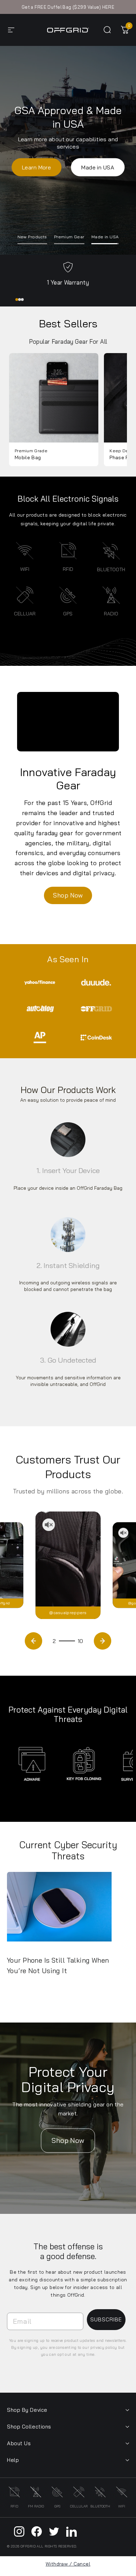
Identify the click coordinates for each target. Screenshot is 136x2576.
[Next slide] (103, 1641)
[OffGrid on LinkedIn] (71, 2531)
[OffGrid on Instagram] (19, 2531)
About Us (19, 2443)
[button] (17, 300)
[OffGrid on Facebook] (37, 2531)
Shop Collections (29, 2427)
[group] (54, 410)
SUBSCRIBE (106, 2319)
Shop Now (68, 160)
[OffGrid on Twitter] (54, 2531)
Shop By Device (27, 2410)
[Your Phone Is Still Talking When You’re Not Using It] (64, 1910)
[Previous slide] (33, 1641)
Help (13, 2460)
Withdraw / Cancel (68, 2564)
